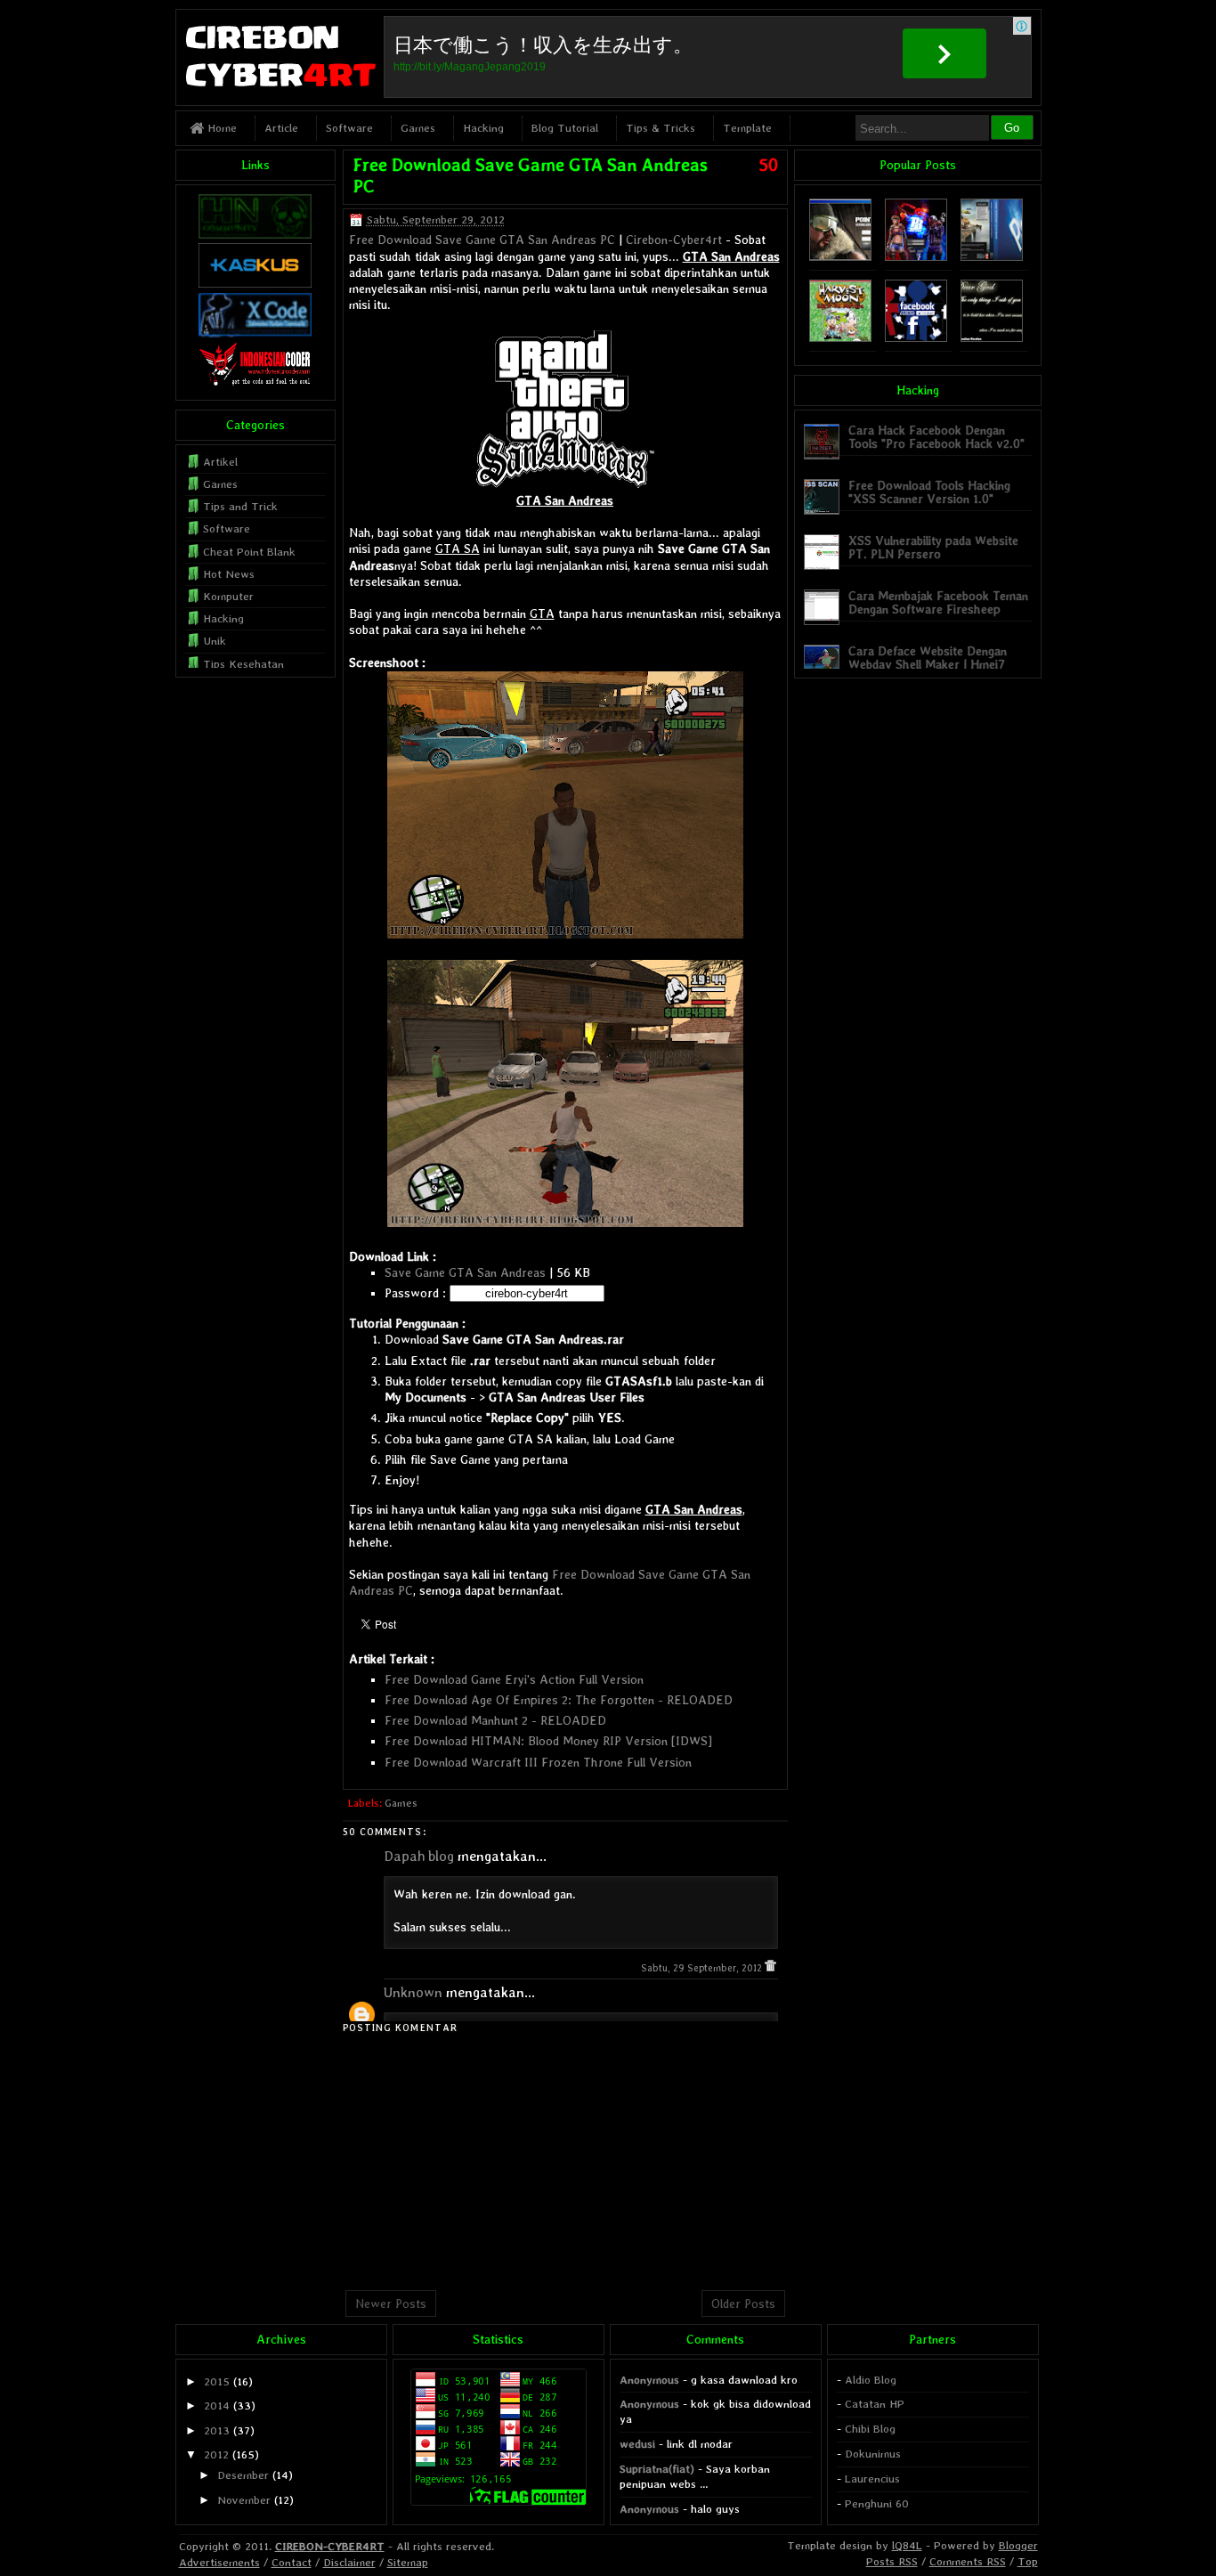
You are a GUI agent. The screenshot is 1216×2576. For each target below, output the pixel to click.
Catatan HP (875, 2404)
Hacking (483, 128)
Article (281, 128)
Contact (292, 2562)
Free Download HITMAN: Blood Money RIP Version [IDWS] (548, 1741)
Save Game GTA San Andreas (465, 1272)
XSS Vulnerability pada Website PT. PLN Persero (933, 547)
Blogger (1018, 2545)
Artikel (220, 462)
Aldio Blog (871, 2380)
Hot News (229, 574)
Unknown (413, 1992)
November (244, 2500)
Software (349, 128)
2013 (217, 2430)
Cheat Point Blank (249, 552)
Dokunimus (873, 2454)
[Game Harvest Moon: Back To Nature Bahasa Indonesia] (840, 338)
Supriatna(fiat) (657, 2469)
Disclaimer (349, 2562)
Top (1028, 2561)
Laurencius (872, 2478)
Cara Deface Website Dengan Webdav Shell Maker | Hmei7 (928, 658)
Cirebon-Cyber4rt (674, 240)
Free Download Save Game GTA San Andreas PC (482, 240)
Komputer (228, 596)
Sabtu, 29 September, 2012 (703, 1968)
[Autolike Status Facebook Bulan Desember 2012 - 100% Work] (916, 338)
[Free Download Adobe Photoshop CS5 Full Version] (992, 257)
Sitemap (408, 2562)
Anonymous (649, 2380)
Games (418, 128)
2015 (217, 2381)
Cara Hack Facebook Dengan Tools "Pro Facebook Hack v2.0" (936, 437)
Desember (243, 2475)
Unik (215, 641)
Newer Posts (391, 2304)
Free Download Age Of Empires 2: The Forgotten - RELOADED (559, 1700)
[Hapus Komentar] (770, 1968)
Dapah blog (419, 1856)
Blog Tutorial (565, 128)
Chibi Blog (870, 2429)
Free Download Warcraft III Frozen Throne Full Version (538, 1762)
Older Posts (743, 2304)
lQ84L (907, 2545)
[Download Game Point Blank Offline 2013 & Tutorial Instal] (840, 257)
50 (768, 165)
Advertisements (219, 2562)
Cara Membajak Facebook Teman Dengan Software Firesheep (938, 602)
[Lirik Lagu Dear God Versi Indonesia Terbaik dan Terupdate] (992, 338)
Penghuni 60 (877, 2503)
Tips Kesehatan (243, 664)
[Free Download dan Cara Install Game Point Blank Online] (916, 257)
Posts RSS (892, 2561)
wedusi (637, 2444)
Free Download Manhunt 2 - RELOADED (495, 1720)
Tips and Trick (240, 506)
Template (747, 128)
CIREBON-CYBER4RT (330, 2546)
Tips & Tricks (661, 128)
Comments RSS (968, 2561)
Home (220, 128)
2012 (216, 2454)
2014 (217, 2405)
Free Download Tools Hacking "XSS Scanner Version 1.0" (929, 492)
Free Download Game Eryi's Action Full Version (514, 1679)
